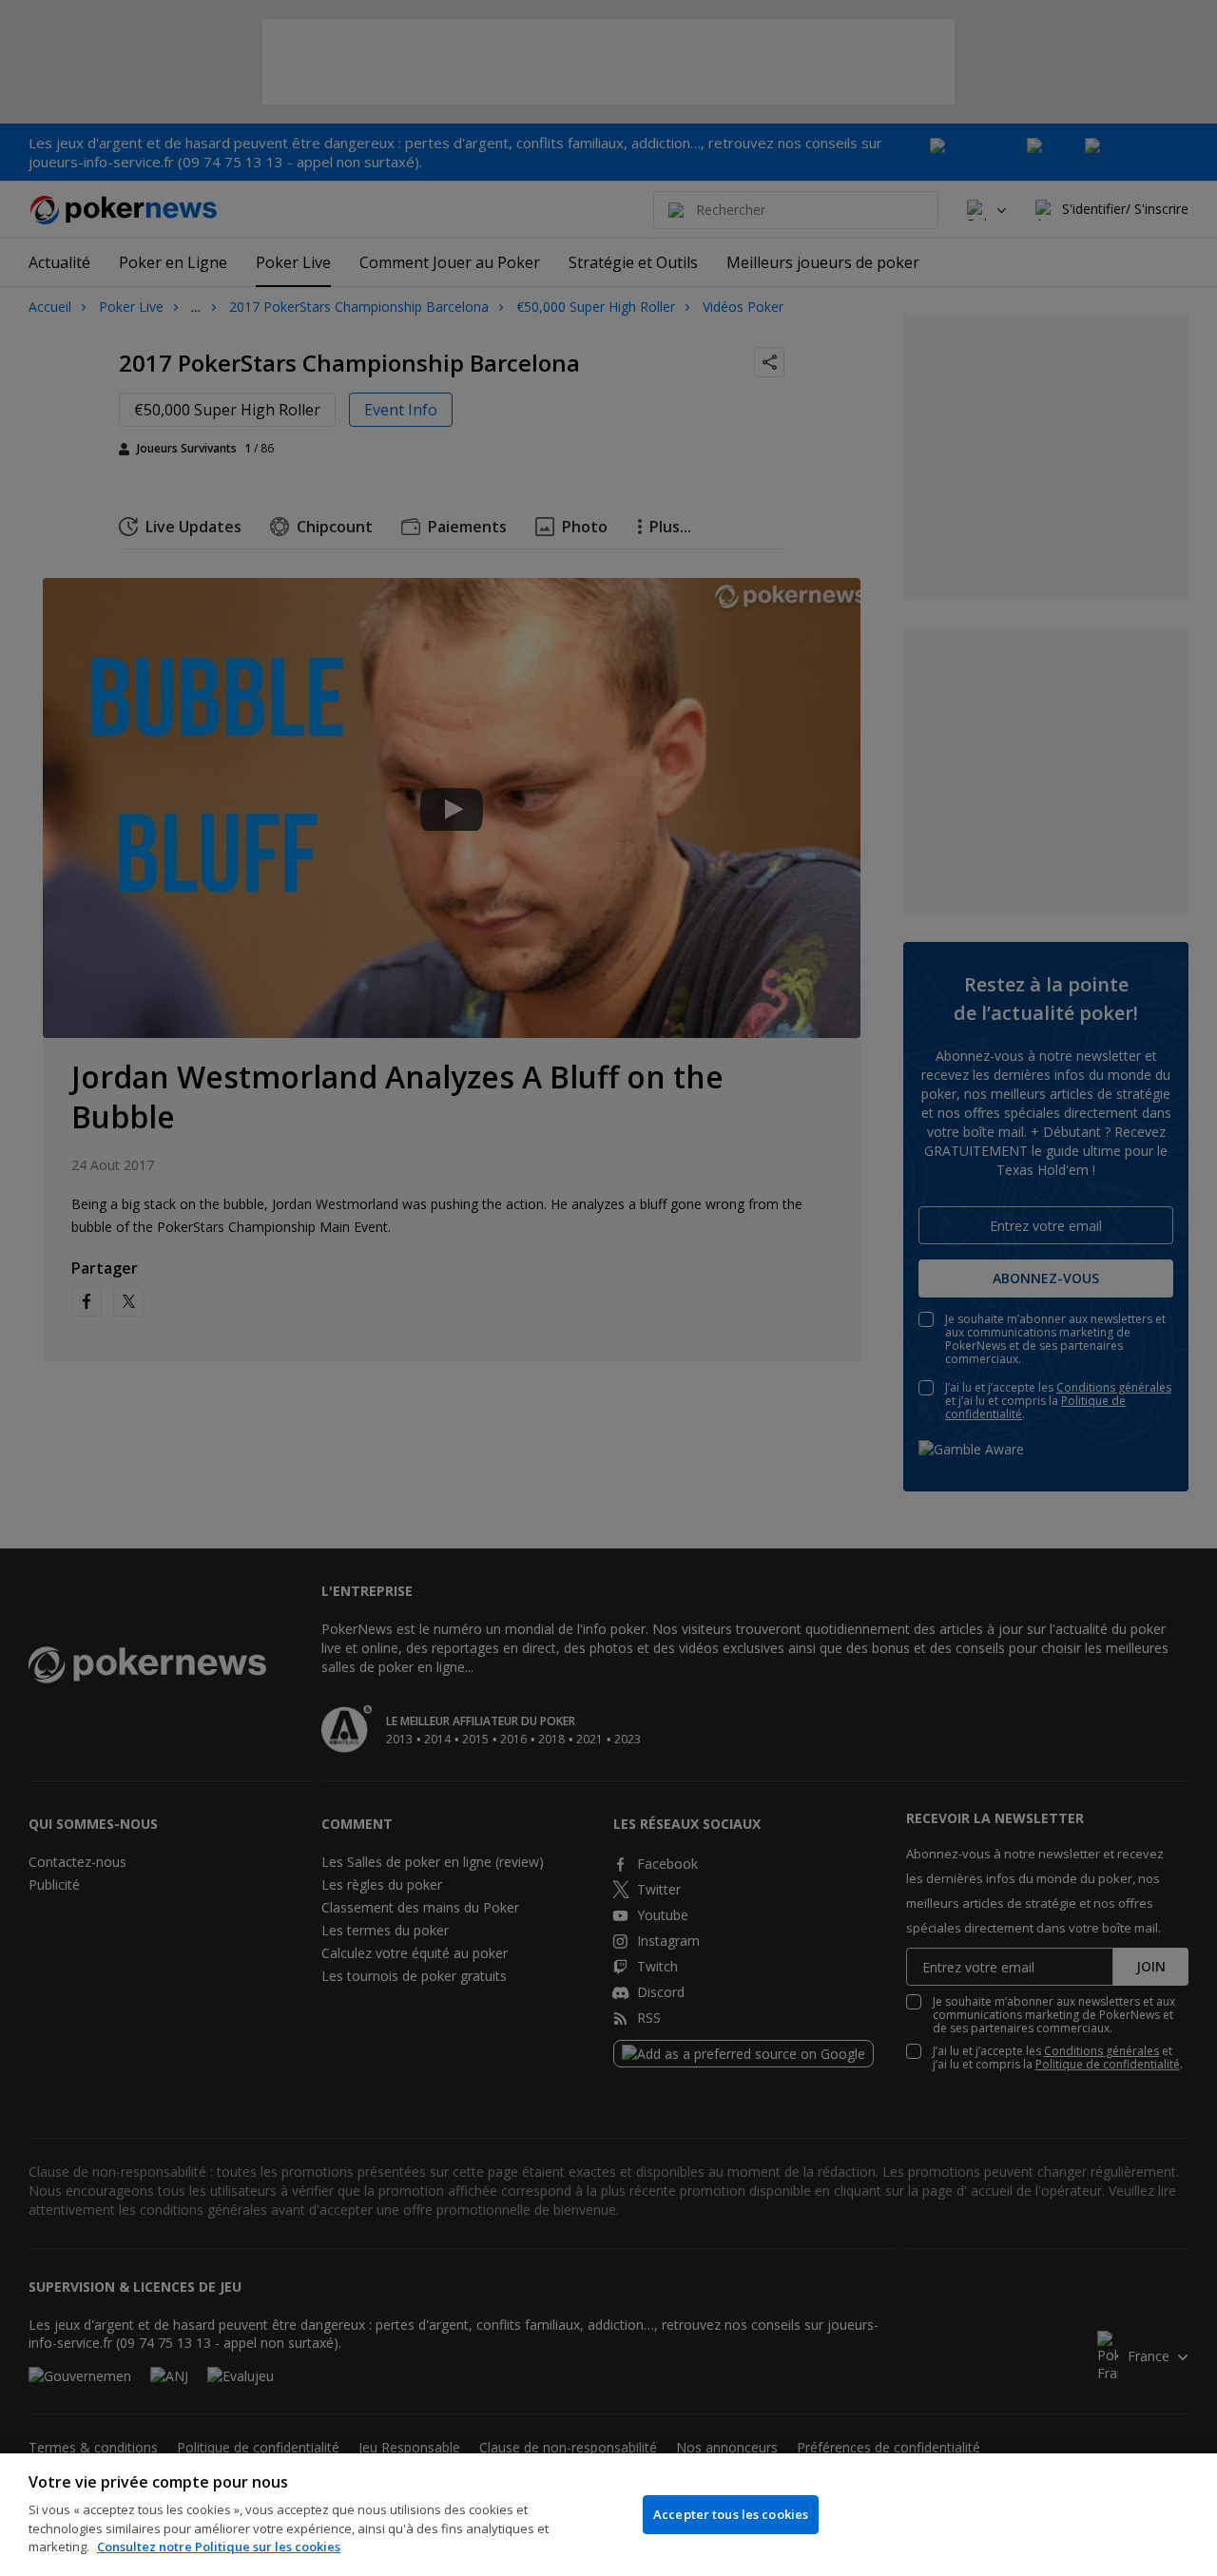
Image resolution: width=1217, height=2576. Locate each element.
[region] (608, 2515)
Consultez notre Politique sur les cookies (219, 2547)
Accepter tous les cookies (731, 2514)
